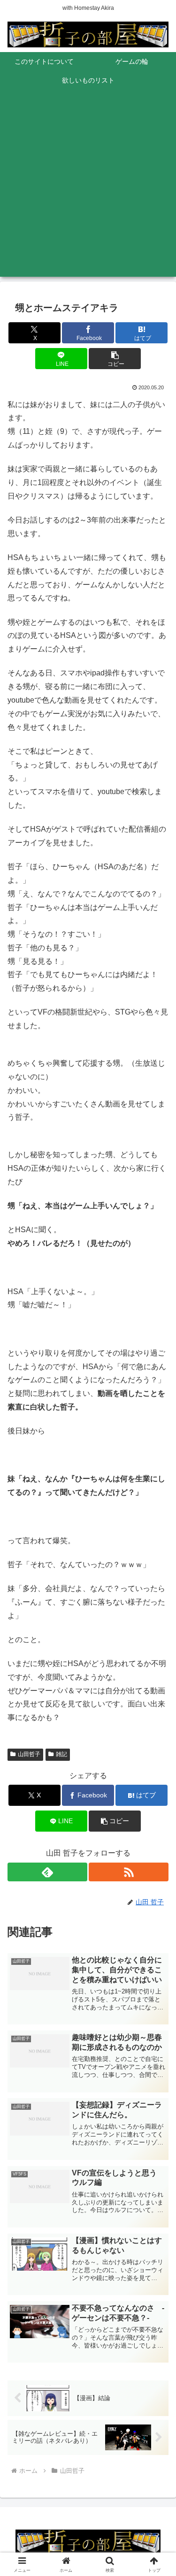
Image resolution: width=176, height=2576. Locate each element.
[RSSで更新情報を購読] (129, 1872)
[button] (115, 359)
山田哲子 (29, 1754)
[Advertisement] (88, 189)
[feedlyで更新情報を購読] (47, 1872)
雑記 (61, 1754)
